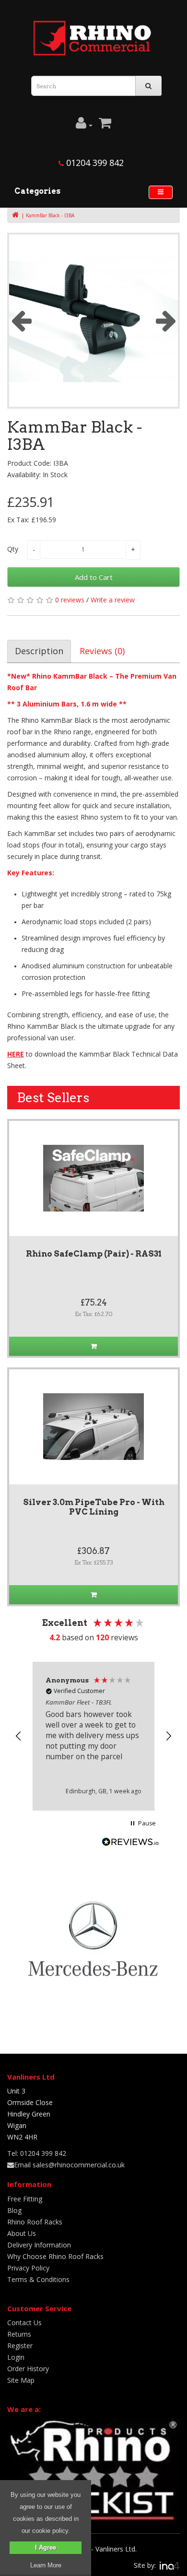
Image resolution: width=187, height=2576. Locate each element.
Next (166, 320)
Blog (14, 2210)
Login (16, 2357)
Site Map (21, 2380)
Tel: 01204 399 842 (37, 2153)
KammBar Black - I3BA (50, 215)
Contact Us (24, 2323)
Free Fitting (25, 2199)
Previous (21, 320)
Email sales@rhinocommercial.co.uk (69, 2165)
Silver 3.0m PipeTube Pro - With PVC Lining (94, 1507)
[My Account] (84, 125)
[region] (93, 1736)
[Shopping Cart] (105, 125)
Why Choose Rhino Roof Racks (55, 2256)
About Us (22, 2233)
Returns (19, 2334)
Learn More (46, 2565)
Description (39, 651)
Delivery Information (39, 2245)
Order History (28, 2369)
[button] (19, 1736)
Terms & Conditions (38, 2279)
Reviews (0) (102, 651)
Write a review (113, 600)
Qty (13, 549)
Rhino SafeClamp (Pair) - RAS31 (94, 1254)
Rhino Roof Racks (35, 2222)
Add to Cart (94, 577)
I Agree (46, 2547)
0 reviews (70, 600)
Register (20, 2346)
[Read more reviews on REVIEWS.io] (130, 1843)
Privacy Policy (28, 2268)
